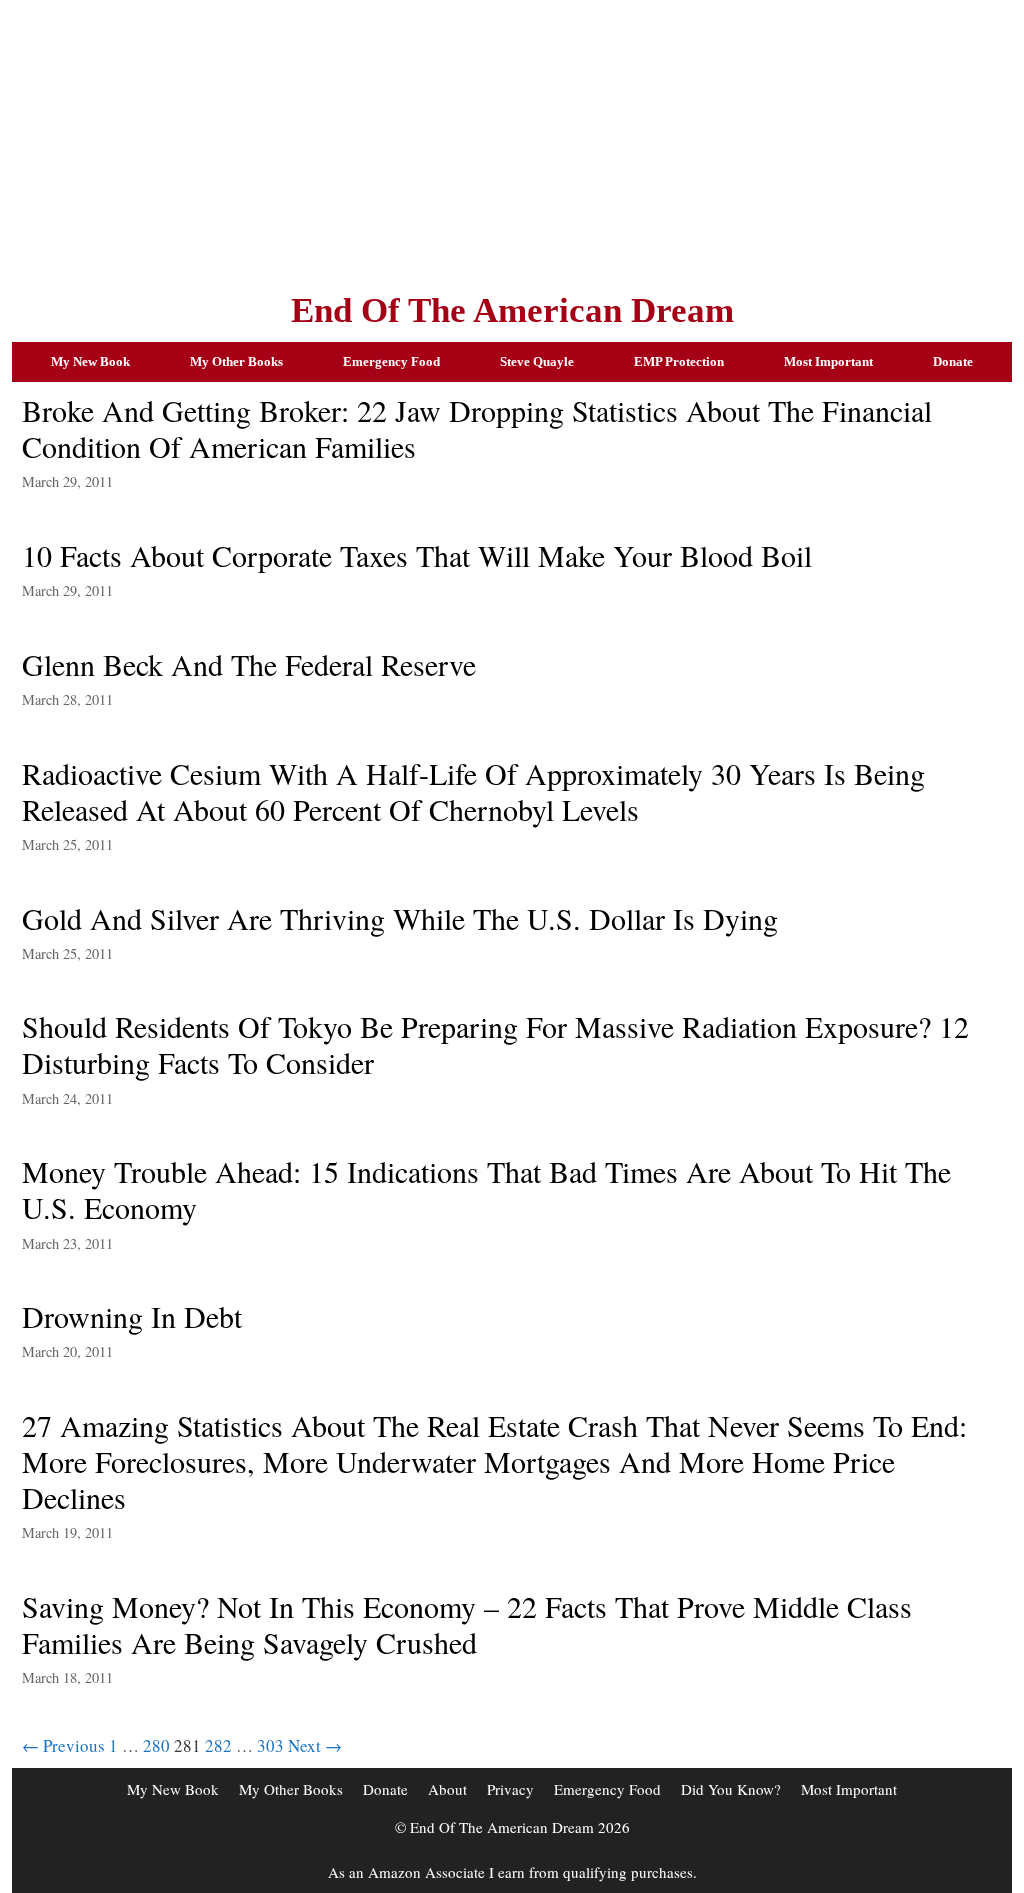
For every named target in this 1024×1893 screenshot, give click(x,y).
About (447, 1789)
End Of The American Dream (512, 310)
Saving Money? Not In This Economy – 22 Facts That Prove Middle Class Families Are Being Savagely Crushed (467, 1624)
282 (218, 1745)
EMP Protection (679, 361)
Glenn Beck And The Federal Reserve (249, 664)
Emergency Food (391, 361)
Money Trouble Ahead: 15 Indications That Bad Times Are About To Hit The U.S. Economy (486, 1189)
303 (270, 1745)
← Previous (63, 1745)
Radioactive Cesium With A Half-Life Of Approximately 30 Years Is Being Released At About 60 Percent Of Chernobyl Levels (473, 791)
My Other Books (236, 361)
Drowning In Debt (132, 1316)
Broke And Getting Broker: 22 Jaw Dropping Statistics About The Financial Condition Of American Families (477, 428)
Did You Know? (731, 1789)
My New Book (90, 361)
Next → (315, 1745)
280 (156, 1745)
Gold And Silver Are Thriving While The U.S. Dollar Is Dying (400, 918)
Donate (953, 361)
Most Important (828, 361)
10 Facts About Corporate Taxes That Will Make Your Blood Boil (417, 555)
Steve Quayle (537, 361)
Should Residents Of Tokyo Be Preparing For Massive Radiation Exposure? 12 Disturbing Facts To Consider (495, 1044)
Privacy (510, 1789)
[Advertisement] (512, 140)
